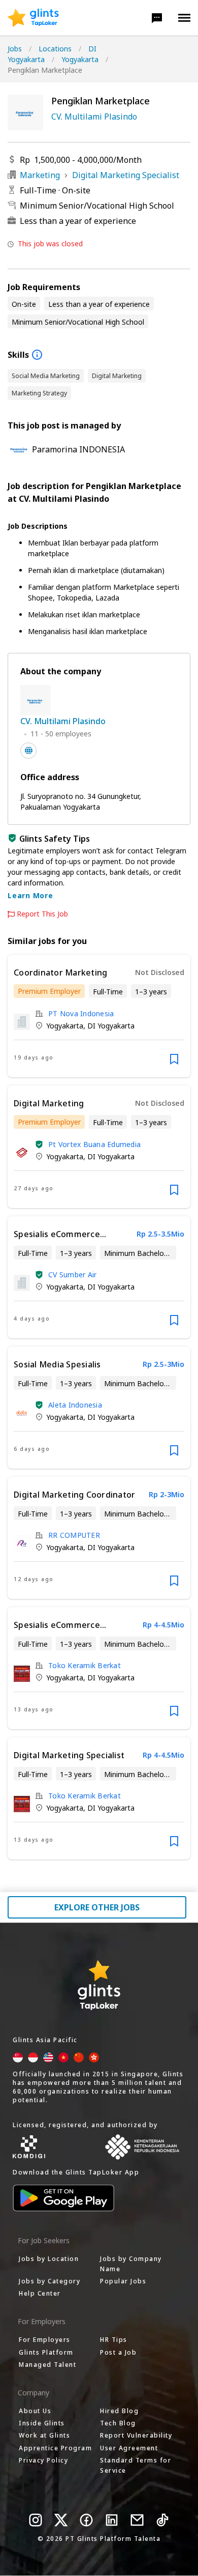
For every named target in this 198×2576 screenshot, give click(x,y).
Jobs (15, 49)
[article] (99, 1016)
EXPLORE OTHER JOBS (97, 1907)
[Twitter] (61, 2520)
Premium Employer (49, 991)
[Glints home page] (33, 18)
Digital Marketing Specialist (126, 175)
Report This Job (42, 914)
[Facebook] (86, 2520)
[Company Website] (28, 751)
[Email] (137, 2520)
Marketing (40, 175)
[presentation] (33, 18)
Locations (55, 49)
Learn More (30, 895)
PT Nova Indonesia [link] (81, 1013)
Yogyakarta (80, 59)
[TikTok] (162, 2520)
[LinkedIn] (112, 2520)
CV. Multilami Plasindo (94, 117)
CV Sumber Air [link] (72, 1275)
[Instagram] (36, 2520)
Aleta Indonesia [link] (75, 1405)
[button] (157, 18)
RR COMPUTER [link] (74, 1535)
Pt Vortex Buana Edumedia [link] (94, 1144)
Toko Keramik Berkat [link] (85, 1665)
